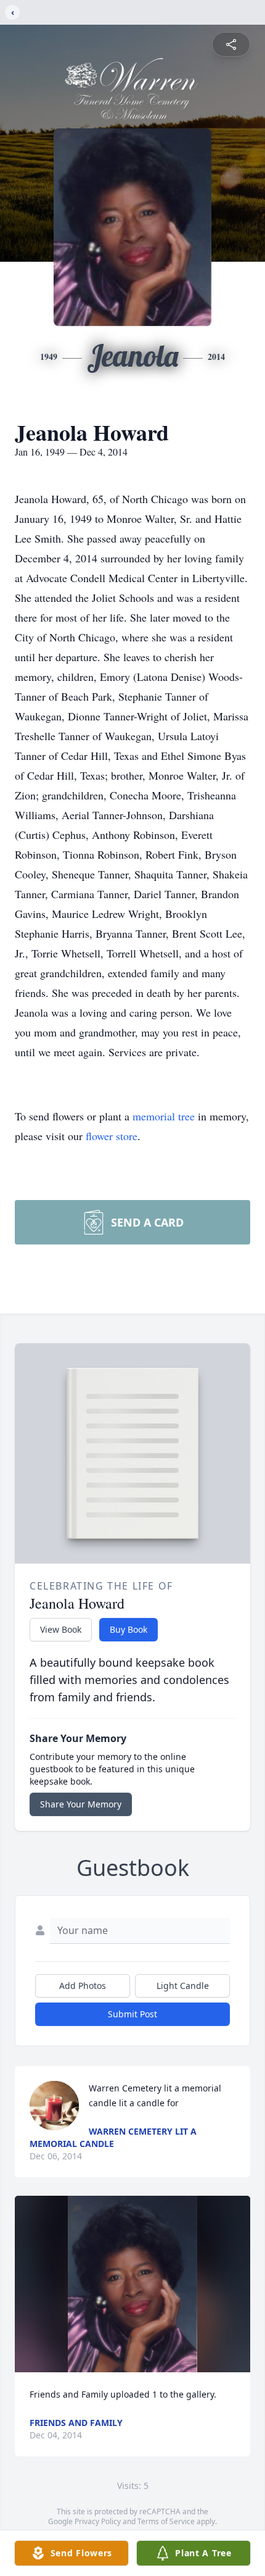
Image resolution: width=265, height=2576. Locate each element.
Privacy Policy (98, 2521)
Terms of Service (166, 2521)
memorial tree (164, 1116)
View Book (61, 1629)
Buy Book (128, 1629)
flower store (112, 1136)
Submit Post (132, 2014)
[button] (132, 2284)
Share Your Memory (81, 1804)
